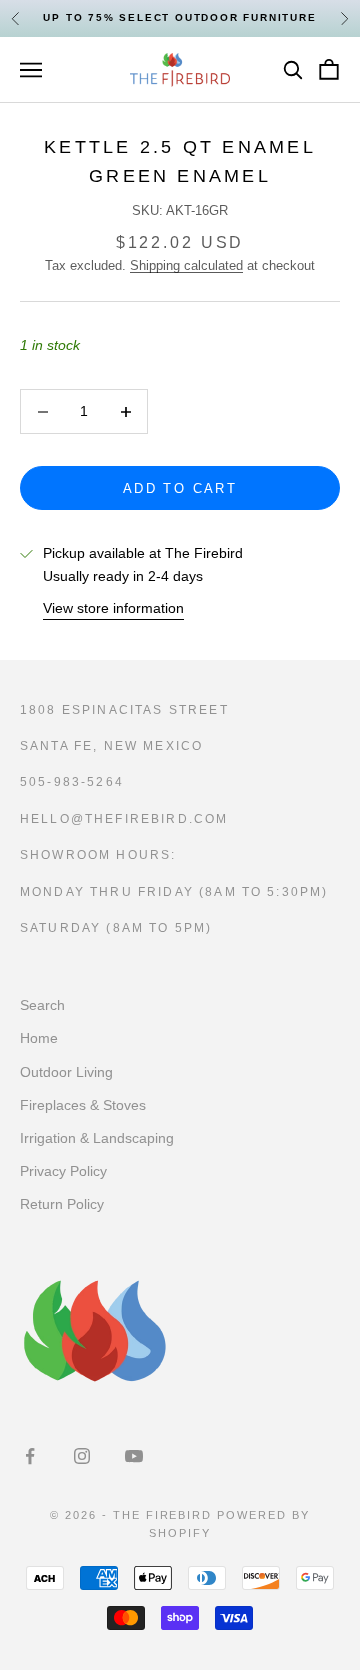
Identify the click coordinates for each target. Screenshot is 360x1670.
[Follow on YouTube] (134, 1456)
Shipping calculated (186, 265)
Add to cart (180, 488)
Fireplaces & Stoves (83, 1105)
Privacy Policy (63, 1171)
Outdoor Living (66, 1072)
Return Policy (62, 1204)
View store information (113, 608)
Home (39, 1038)
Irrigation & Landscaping (97, 1138)
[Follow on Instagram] (82, 1456)
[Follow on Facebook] (30, 1456)
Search (42, 1005)
